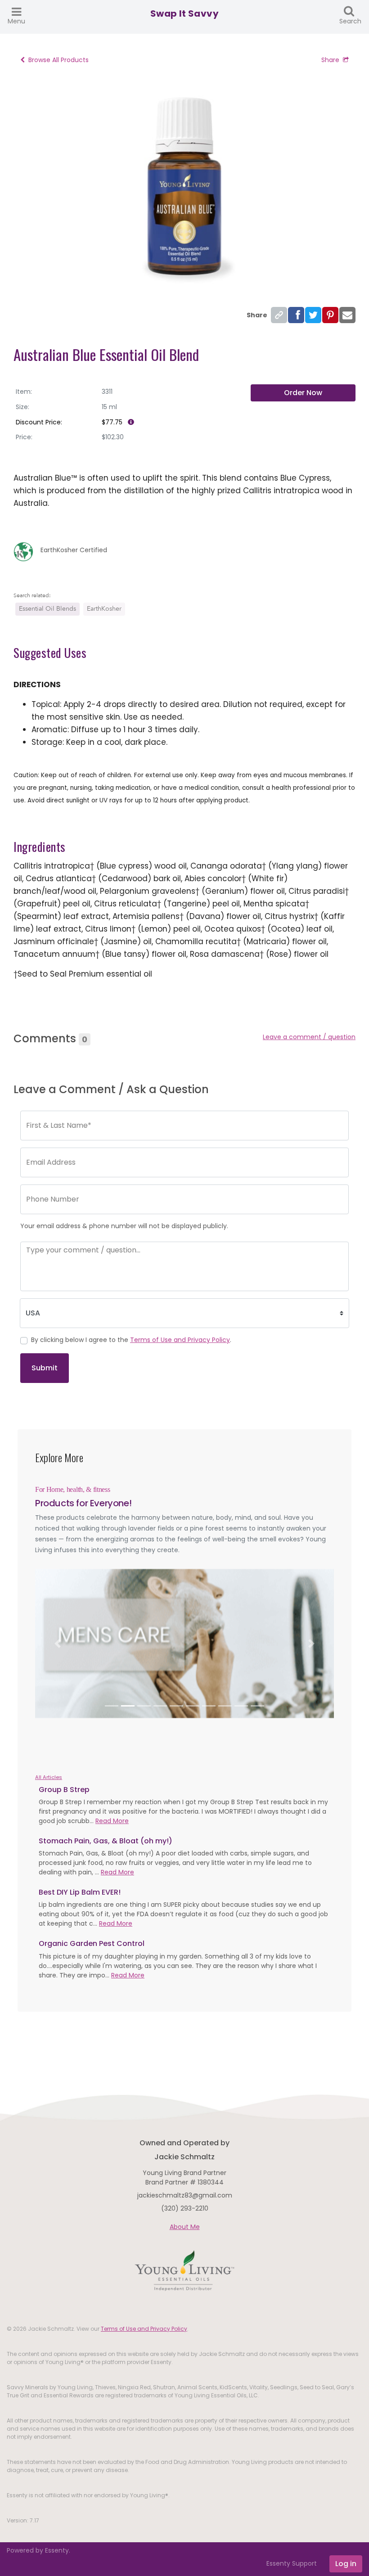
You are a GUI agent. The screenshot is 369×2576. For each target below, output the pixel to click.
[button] (58, 1644)
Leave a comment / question (309, 1037)
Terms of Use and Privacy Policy (180, 1340)
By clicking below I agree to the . (131, 1340)
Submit (45, 1368)
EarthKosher (104, 609)
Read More (112, 1821)
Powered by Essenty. (38, 2550)
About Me (185, 2227)
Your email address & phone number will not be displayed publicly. (124, 1226)
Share (330, 60)
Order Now (303, 393)
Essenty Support (292, 2563)
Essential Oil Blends (47, 609)
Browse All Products (58, 60)
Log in (346, 2564)
